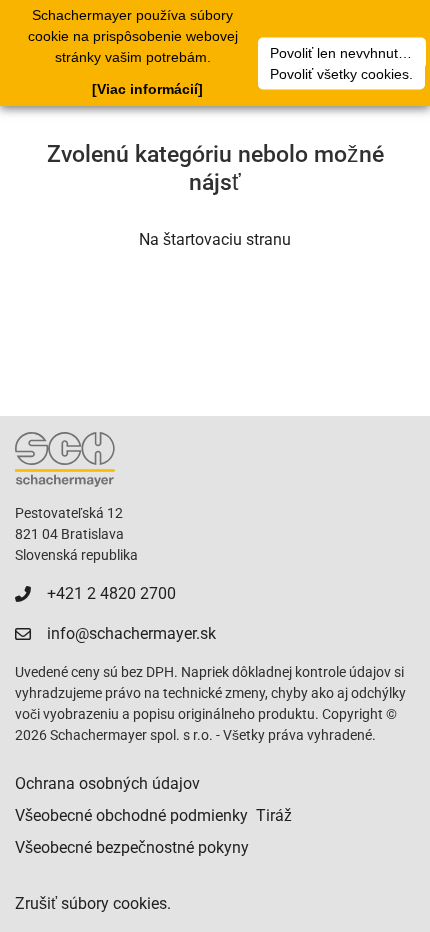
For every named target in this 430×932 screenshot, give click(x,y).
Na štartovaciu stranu (215, 239)
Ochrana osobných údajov (107, 783)
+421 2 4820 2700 (111, 593)
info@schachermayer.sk (131, 633)
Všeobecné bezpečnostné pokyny (132, 847)
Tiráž (274, 815)
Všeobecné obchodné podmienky (131, 815)
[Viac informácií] (147, 89)
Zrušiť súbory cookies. (93, 903)
